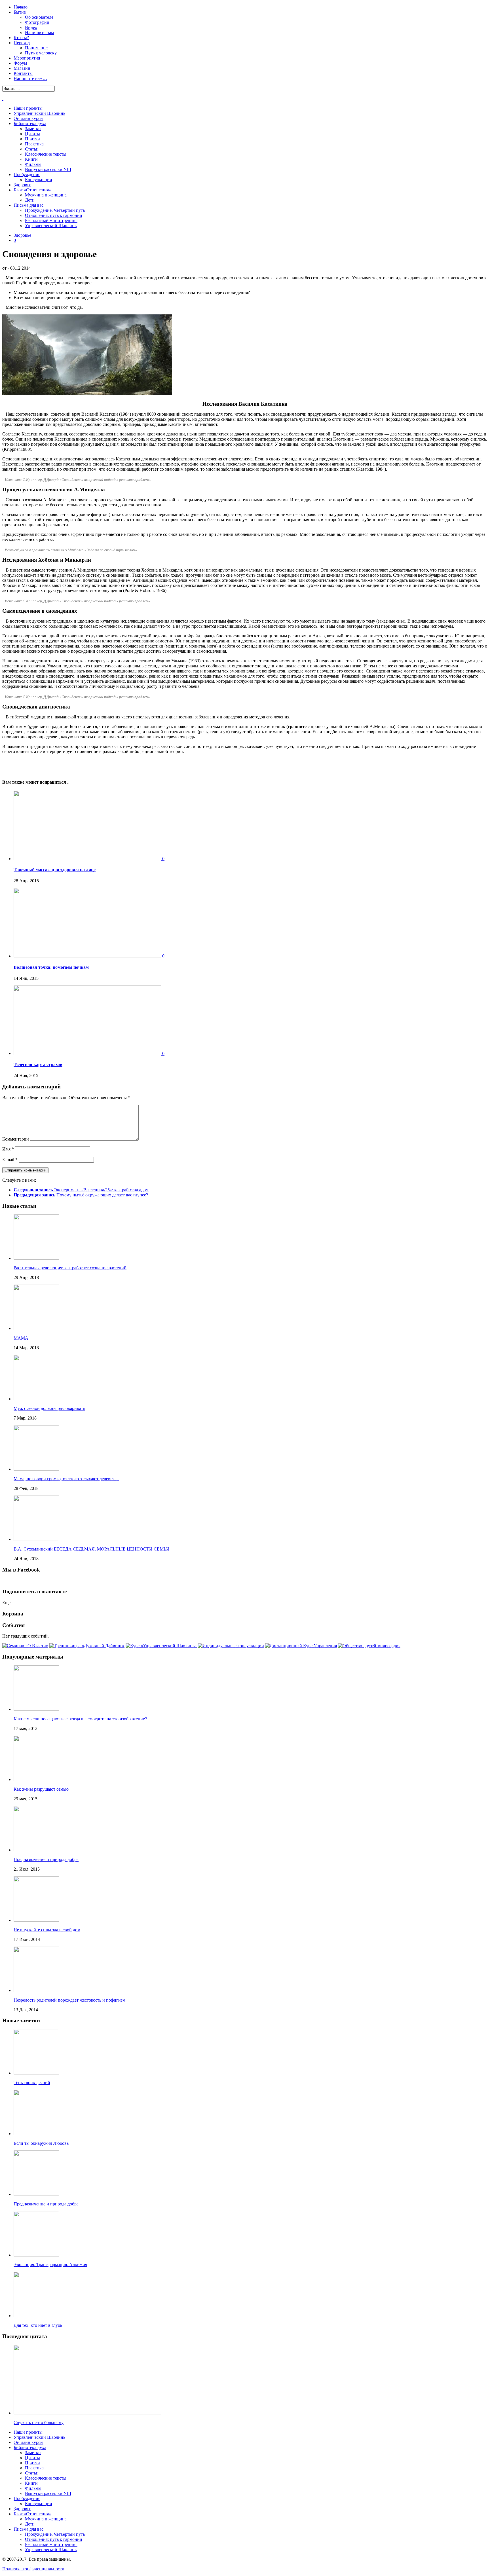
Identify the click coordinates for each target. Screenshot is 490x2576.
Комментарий (16, 1139)
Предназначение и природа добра (46, 1859)
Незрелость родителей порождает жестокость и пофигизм (69, 2000)
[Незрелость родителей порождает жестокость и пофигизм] (36, 1990)
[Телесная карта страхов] (88, 1053)
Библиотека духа (30, 123)
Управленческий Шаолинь (39, 113)
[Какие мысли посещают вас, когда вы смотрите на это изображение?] (36, 1709)
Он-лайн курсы (28, 118)
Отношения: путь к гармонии (54, 215)
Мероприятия (27, 58)
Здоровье (22, 185)
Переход (22, 43)
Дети (30, 200)
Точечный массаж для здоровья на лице (55, 870)
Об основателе (39, 17)
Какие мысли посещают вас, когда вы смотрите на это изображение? (80, 1719)
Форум (20, 63)
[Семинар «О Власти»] (25, 1646)
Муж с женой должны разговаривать (49, 1408)
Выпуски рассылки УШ (48, 169)
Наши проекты (28, 108)
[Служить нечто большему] (87, 2413)
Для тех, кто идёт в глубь (38, 2325)
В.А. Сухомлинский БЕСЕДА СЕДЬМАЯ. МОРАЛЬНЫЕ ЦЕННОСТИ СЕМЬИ (92, 1549)
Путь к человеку (41, 53)
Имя (8, 1149)
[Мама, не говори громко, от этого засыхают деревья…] (36, 1469)
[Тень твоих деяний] (36, 2073)
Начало (21, 7)
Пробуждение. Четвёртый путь (55, 210)
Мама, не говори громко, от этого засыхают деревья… (66, 1479)
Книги (31, 159)
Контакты (23, 73)
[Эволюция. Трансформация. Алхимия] (36, 2255)
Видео (31, 27)
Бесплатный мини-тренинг (51, 220)
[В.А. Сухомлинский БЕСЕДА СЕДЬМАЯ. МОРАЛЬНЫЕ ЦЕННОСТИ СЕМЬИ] (36, 1539)
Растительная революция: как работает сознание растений (70, 1268)
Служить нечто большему (39, 2422)
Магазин (22, 68)
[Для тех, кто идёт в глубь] (36, 2316)
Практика (34, 144)
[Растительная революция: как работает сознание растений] (36, 1258)
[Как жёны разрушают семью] (36, 1779)
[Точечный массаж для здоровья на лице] (88, 859)
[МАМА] (36, 1328)
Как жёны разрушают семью (41, 1789)
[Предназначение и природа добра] (36, 1850)
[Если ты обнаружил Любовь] (36, 2134)
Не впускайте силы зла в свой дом (47, 1930)
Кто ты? (21, 38)
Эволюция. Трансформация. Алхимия (50, 2265)
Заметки (33, 129)
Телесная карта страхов (38, 1064)
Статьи (32, 149)
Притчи (32, 139)
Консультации (39, 180)
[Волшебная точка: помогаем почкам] (88, 956)
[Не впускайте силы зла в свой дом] (36, 1920)
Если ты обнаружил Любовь (41, 2143)
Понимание (36, 48)
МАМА (21, 1338)
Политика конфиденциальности (33, 2569)
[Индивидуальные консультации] (231, 1646)
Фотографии (37, 22)
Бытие (20, 12)
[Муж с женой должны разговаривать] (36, 1399)
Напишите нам (39, 32)
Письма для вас (28, 205)
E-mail (10, 1159)
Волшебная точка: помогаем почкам (51, 967)
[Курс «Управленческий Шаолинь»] (161, 1646)
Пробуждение (27, 175)
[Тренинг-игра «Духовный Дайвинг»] (87, 1646)
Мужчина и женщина (46, 195)
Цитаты (32, 134)
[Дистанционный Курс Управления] (301, 1646)
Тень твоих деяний (32, 2083)
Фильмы (33, 164)
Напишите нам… (30, 78)
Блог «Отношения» (32, 190)
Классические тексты (46, 154)
